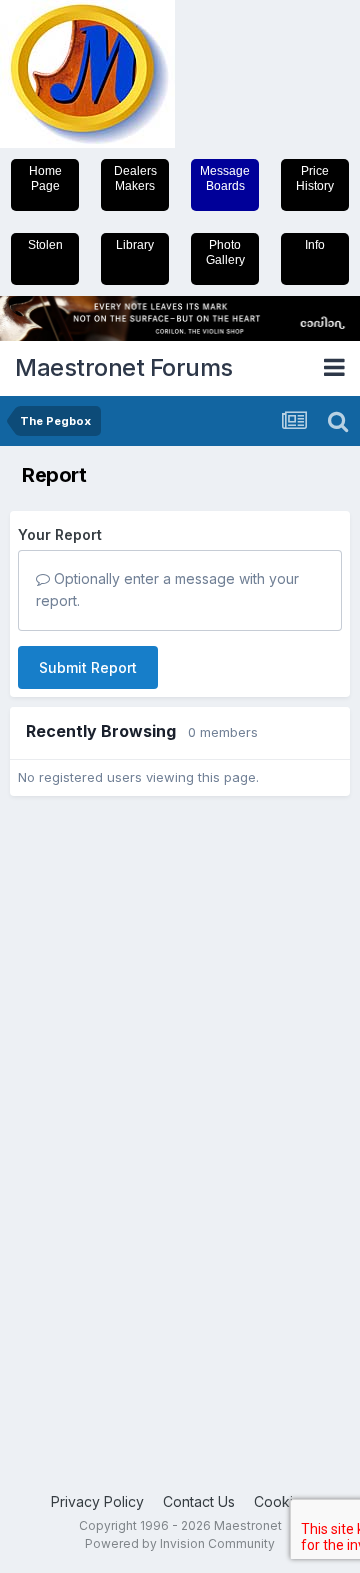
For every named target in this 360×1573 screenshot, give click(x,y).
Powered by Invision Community (180, 1543)
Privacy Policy (97, 1501)
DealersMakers (135, 178)
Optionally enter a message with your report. (167, 589)
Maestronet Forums (124, 367)
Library (135, 245)
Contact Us (199, 1501)
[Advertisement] (90, 1116)
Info (315, 245)
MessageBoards (225, 178)
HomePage (45, 178)
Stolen (45, 245)
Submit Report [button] (88, 667)
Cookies (281, 1501)
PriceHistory (315, 178)
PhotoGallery (225, 252)
